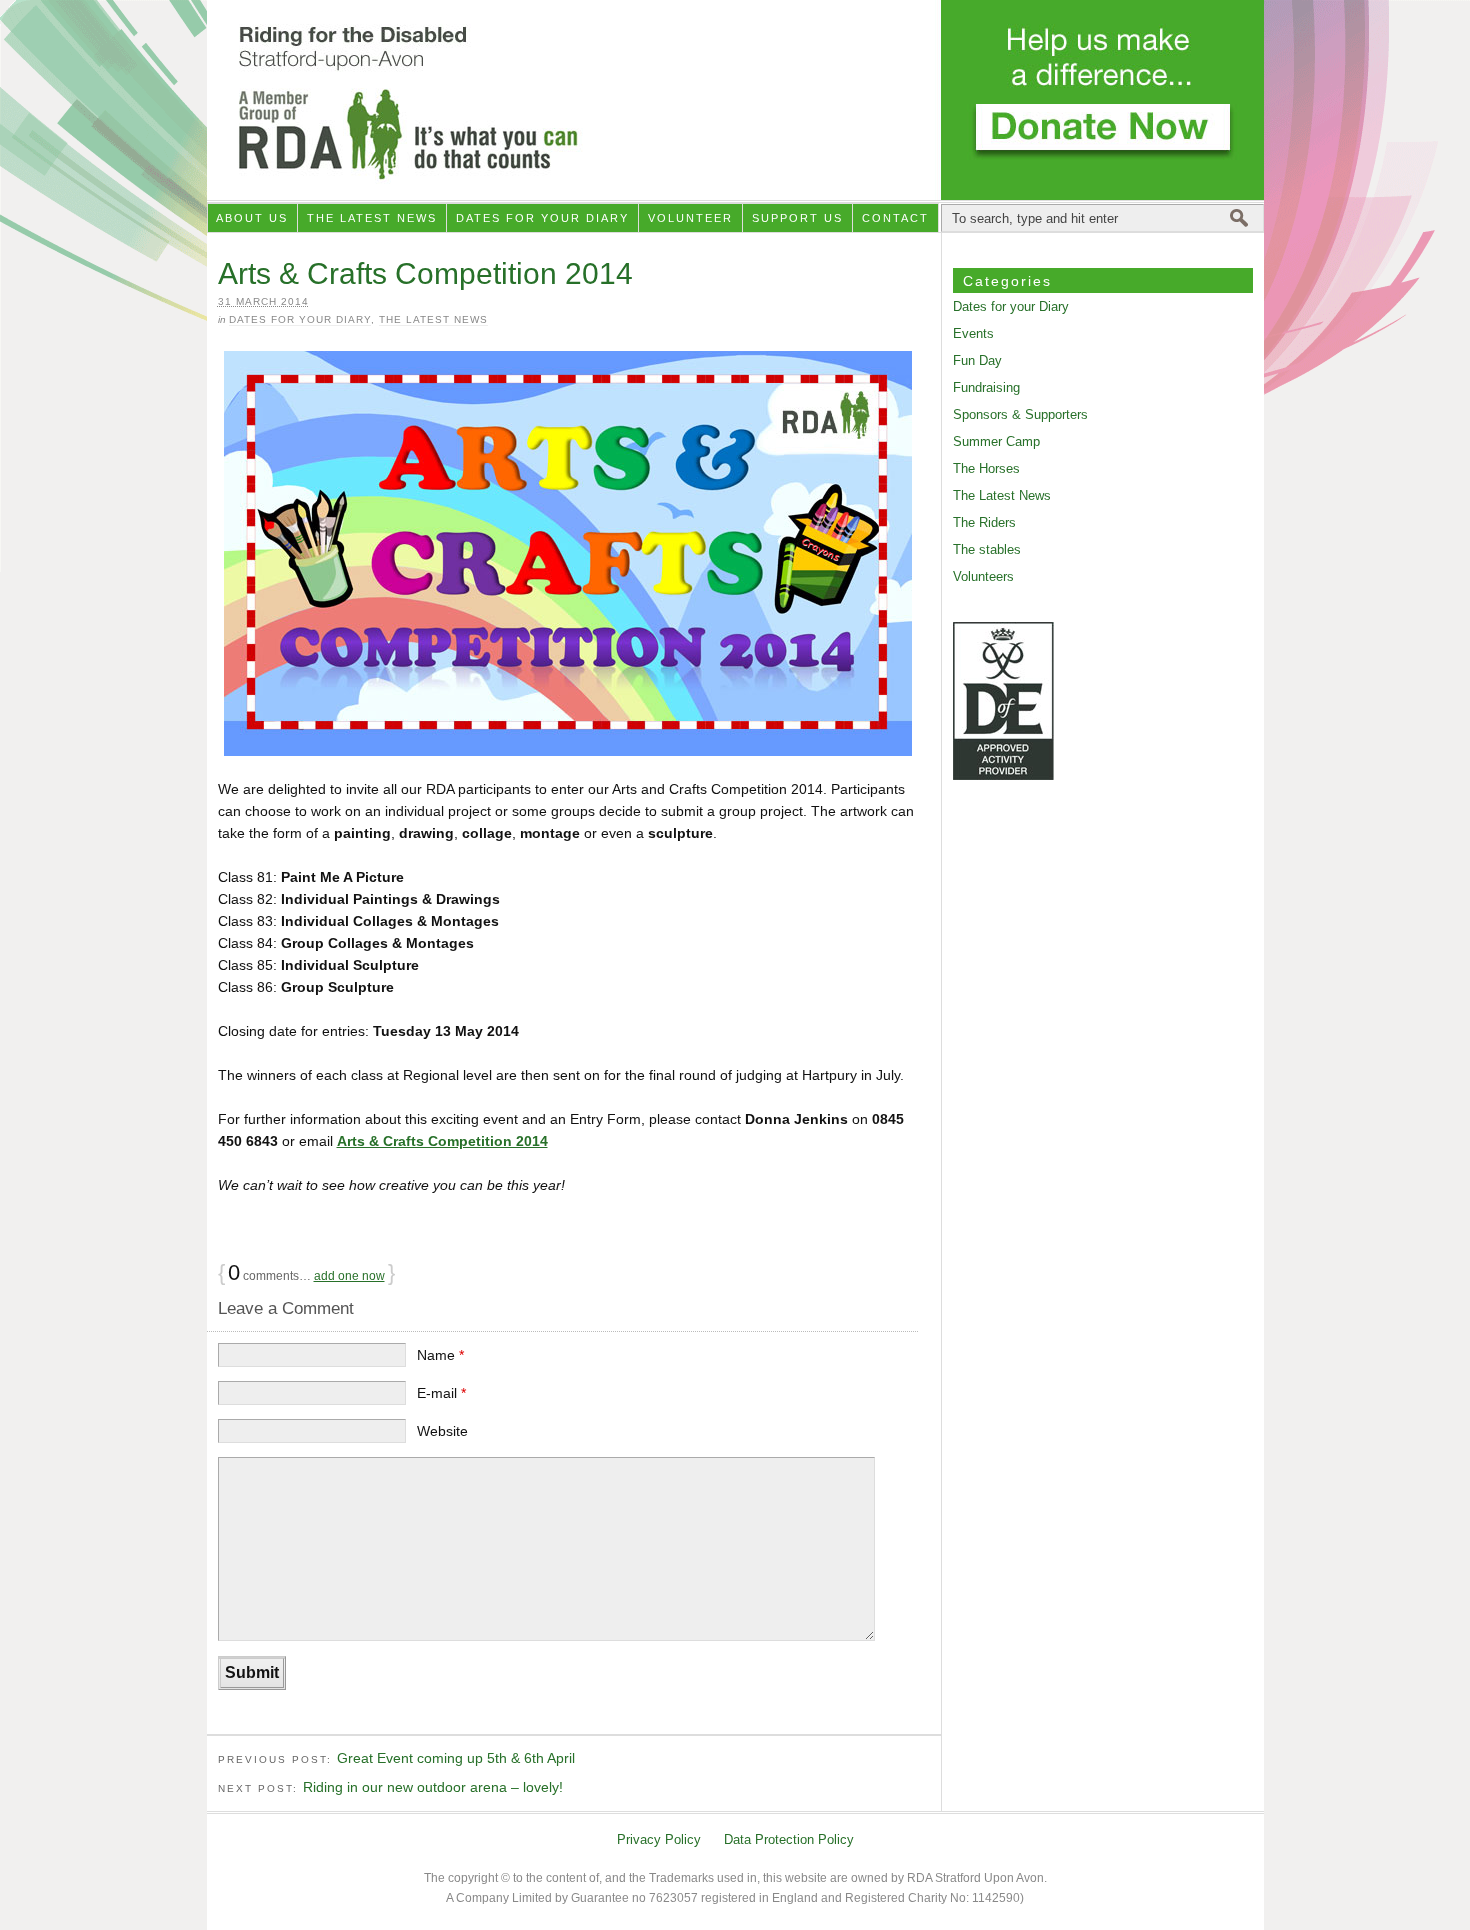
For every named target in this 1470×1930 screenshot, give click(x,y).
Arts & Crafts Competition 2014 (442, 1141)
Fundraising (986, 387)
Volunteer (690, 218)
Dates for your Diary (542, 218)
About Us (252, 218)
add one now (349, 1276)
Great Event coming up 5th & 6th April (456, 1758)
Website (442, 1431)
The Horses (986, 468)
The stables (987, 549)
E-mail (441, 1393)
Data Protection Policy (789, 1839)
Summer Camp (996, 441)
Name (440, 1355)
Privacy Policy (659, 1839)
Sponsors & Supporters (1020, 414)
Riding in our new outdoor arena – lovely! (433, 1787)
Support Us (797, 218)
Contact (895, 218)
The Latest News (372, 218)
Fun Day (977, 360)
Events (973, 333)
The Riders (984, 522)
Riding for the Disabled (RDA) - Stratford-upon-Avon (735, 100)
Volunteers (983, 576)
